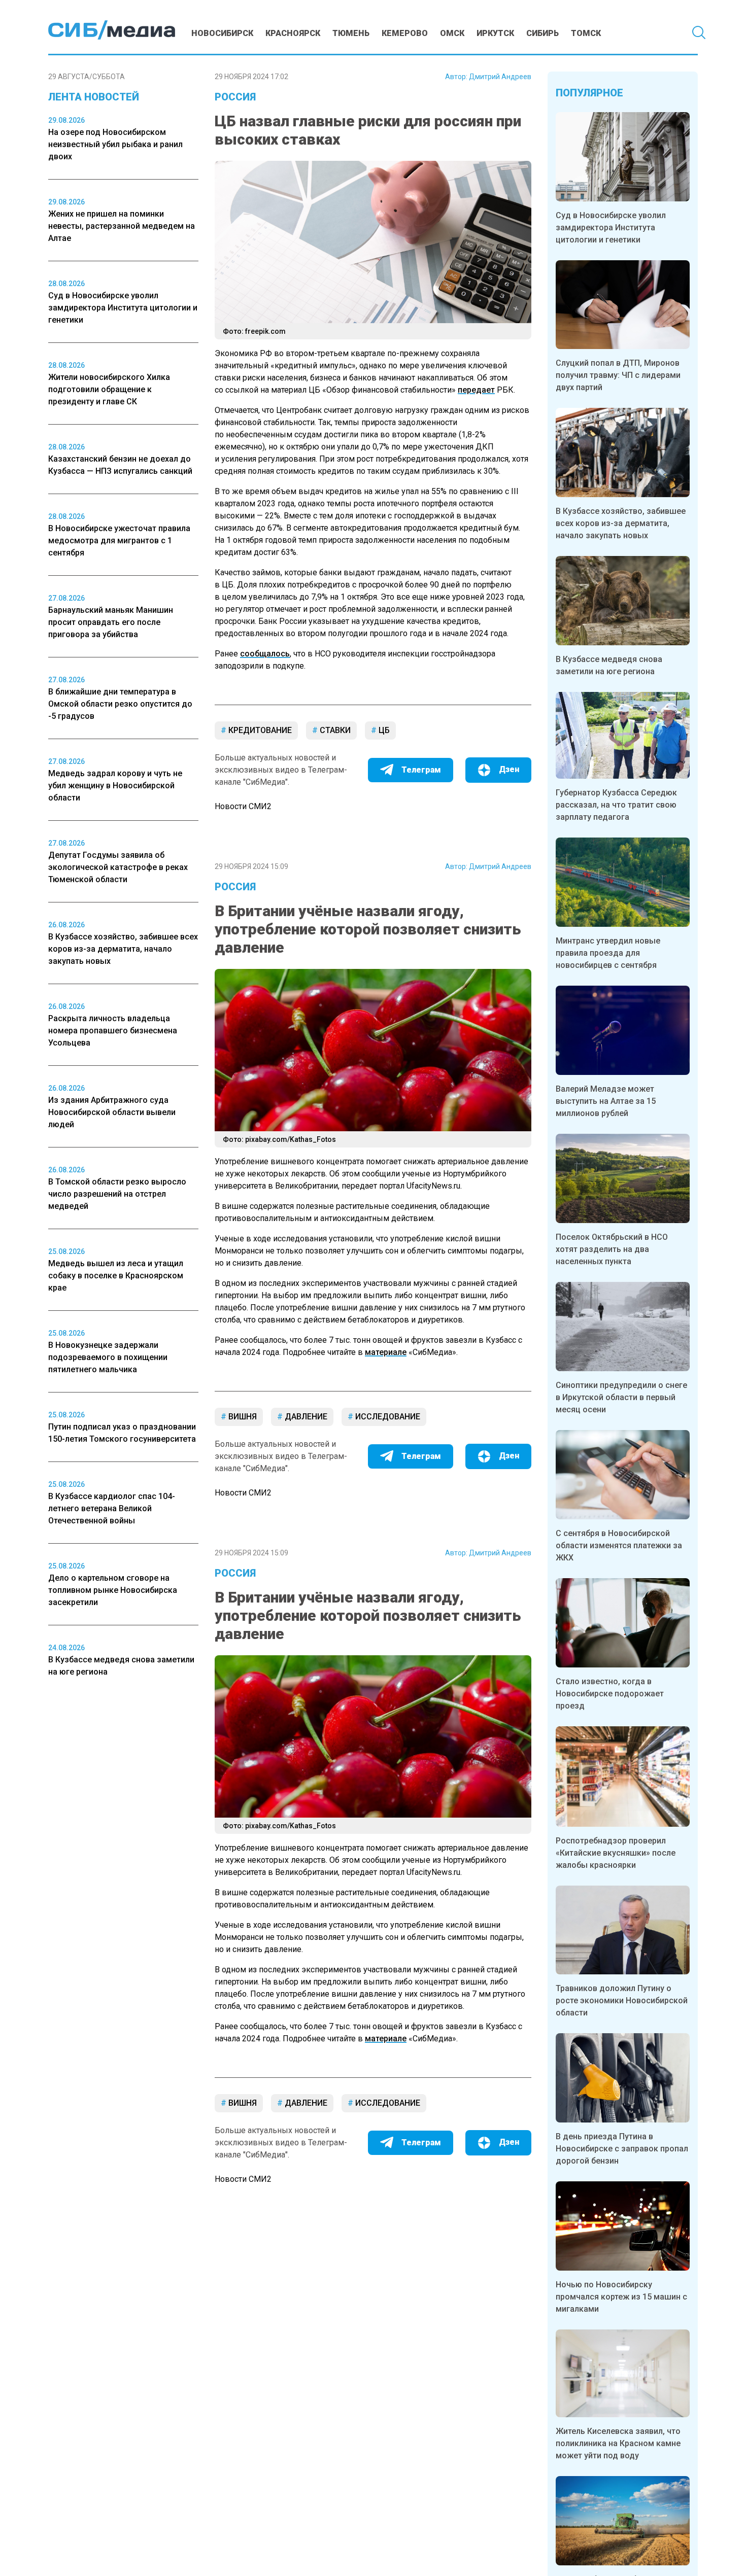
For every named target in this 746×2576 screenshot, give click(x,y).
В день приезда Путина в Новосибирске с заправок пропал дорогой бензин (622, 2149)
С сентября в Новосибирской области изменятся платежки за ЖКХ (619, 1545)
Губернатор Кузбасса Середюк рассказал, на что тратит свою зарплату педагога (616, 805)
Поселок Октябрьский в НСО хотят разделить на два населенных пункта (612, 1249)
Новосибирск (222, 33)
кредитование (259, 730)
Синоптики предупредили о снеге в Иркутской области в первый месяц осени (621, 1397)
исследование (387, 1417)
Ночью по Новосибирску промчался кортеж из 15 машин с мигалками (621, 2297)
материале (386, 1352)
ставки (334, 730)
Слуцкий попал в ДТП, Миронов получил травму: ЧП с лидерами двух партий (618, 375)
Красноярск (293, 33)
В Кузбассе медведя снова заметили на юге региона (609, 665)
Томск (586, 33)
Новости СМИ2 (243, 806)
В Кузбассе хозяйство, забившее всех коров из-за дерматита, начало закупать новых (621, 523)
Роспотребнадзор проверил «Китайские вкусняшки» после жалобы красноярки (616, 1853)
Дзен (509, 769)
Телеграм (421, 770)
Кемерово (405, 33)
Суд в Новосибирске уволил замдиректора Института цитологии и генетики (611, 228)
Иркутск (495, 33)
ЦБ (383, 730)
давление (305, 1417)
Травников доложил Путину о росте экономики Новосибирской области (622, 2000)
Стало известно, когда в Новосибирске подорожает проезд (610, 1694)
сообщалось (265, 654)
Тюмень (351, 33)
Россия (235, 97)
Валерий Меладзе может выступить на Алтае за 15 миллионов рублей (606, 1101)
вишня (242, 1417)
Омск (452, 33)
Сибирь (542, 33)
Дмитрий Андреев (500, 77)
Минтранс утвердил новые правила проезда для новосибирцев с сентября (608, 953)
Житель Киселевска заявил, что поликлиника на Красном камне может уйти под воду (618, 2443)
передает (476, 390)
